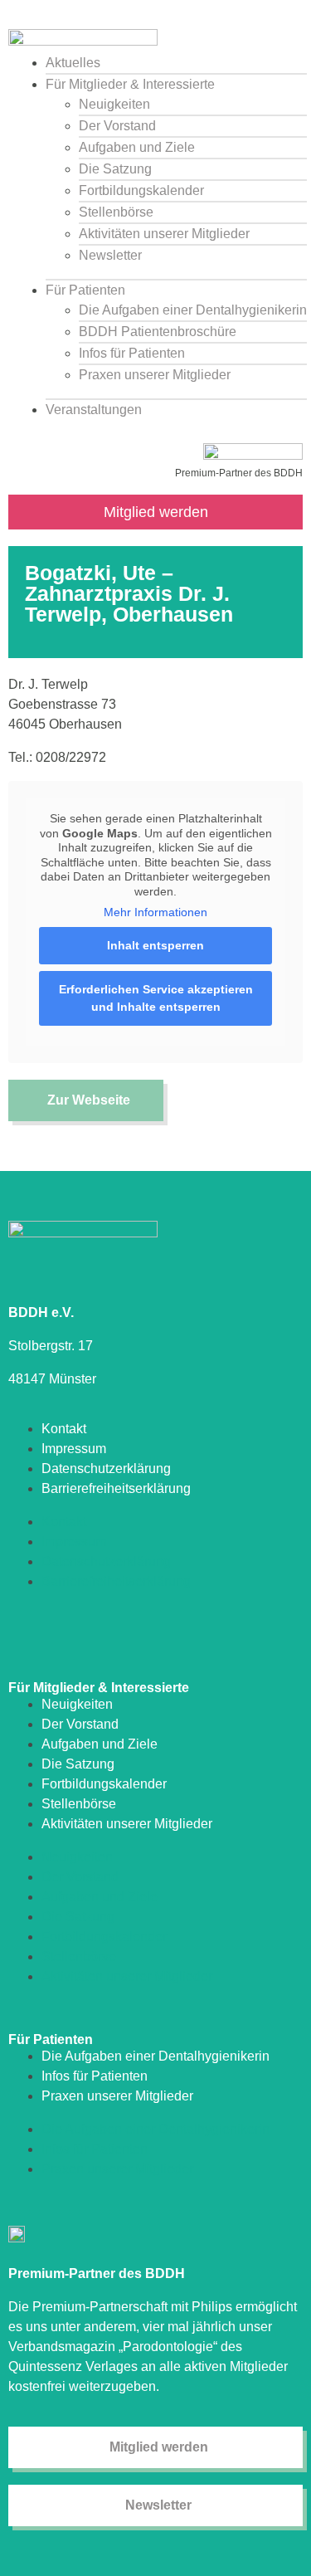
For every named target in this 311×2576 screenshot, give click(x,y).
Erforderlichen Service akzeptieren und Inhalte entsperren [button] (156, 998)
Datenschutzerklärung (106, 1469)
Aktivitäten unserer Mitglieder (164, 234)
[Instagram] (19, 1632)
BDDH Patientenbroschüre (158, 332)
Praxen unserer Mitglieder (155, 375)
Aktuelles (73, 63)
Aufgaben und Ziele (137, 147)
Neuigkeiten (114, 104)
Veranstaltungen (94, 410)
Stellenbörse (116, 212)
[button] (160, 30)
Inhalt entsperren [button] (155, 945)
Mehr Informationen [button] (155, 912)
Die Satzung (115, 169)
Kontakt (64, 1429)
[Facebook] (48, 1632)
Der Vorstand (117, 126)
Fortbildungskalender (141, 190)
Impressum (74, 1449)
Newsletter (110, 255)
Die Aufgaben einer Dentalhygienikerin (193, 310)
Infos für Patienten (132, 353)
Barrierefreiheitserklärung (116, 1488)
